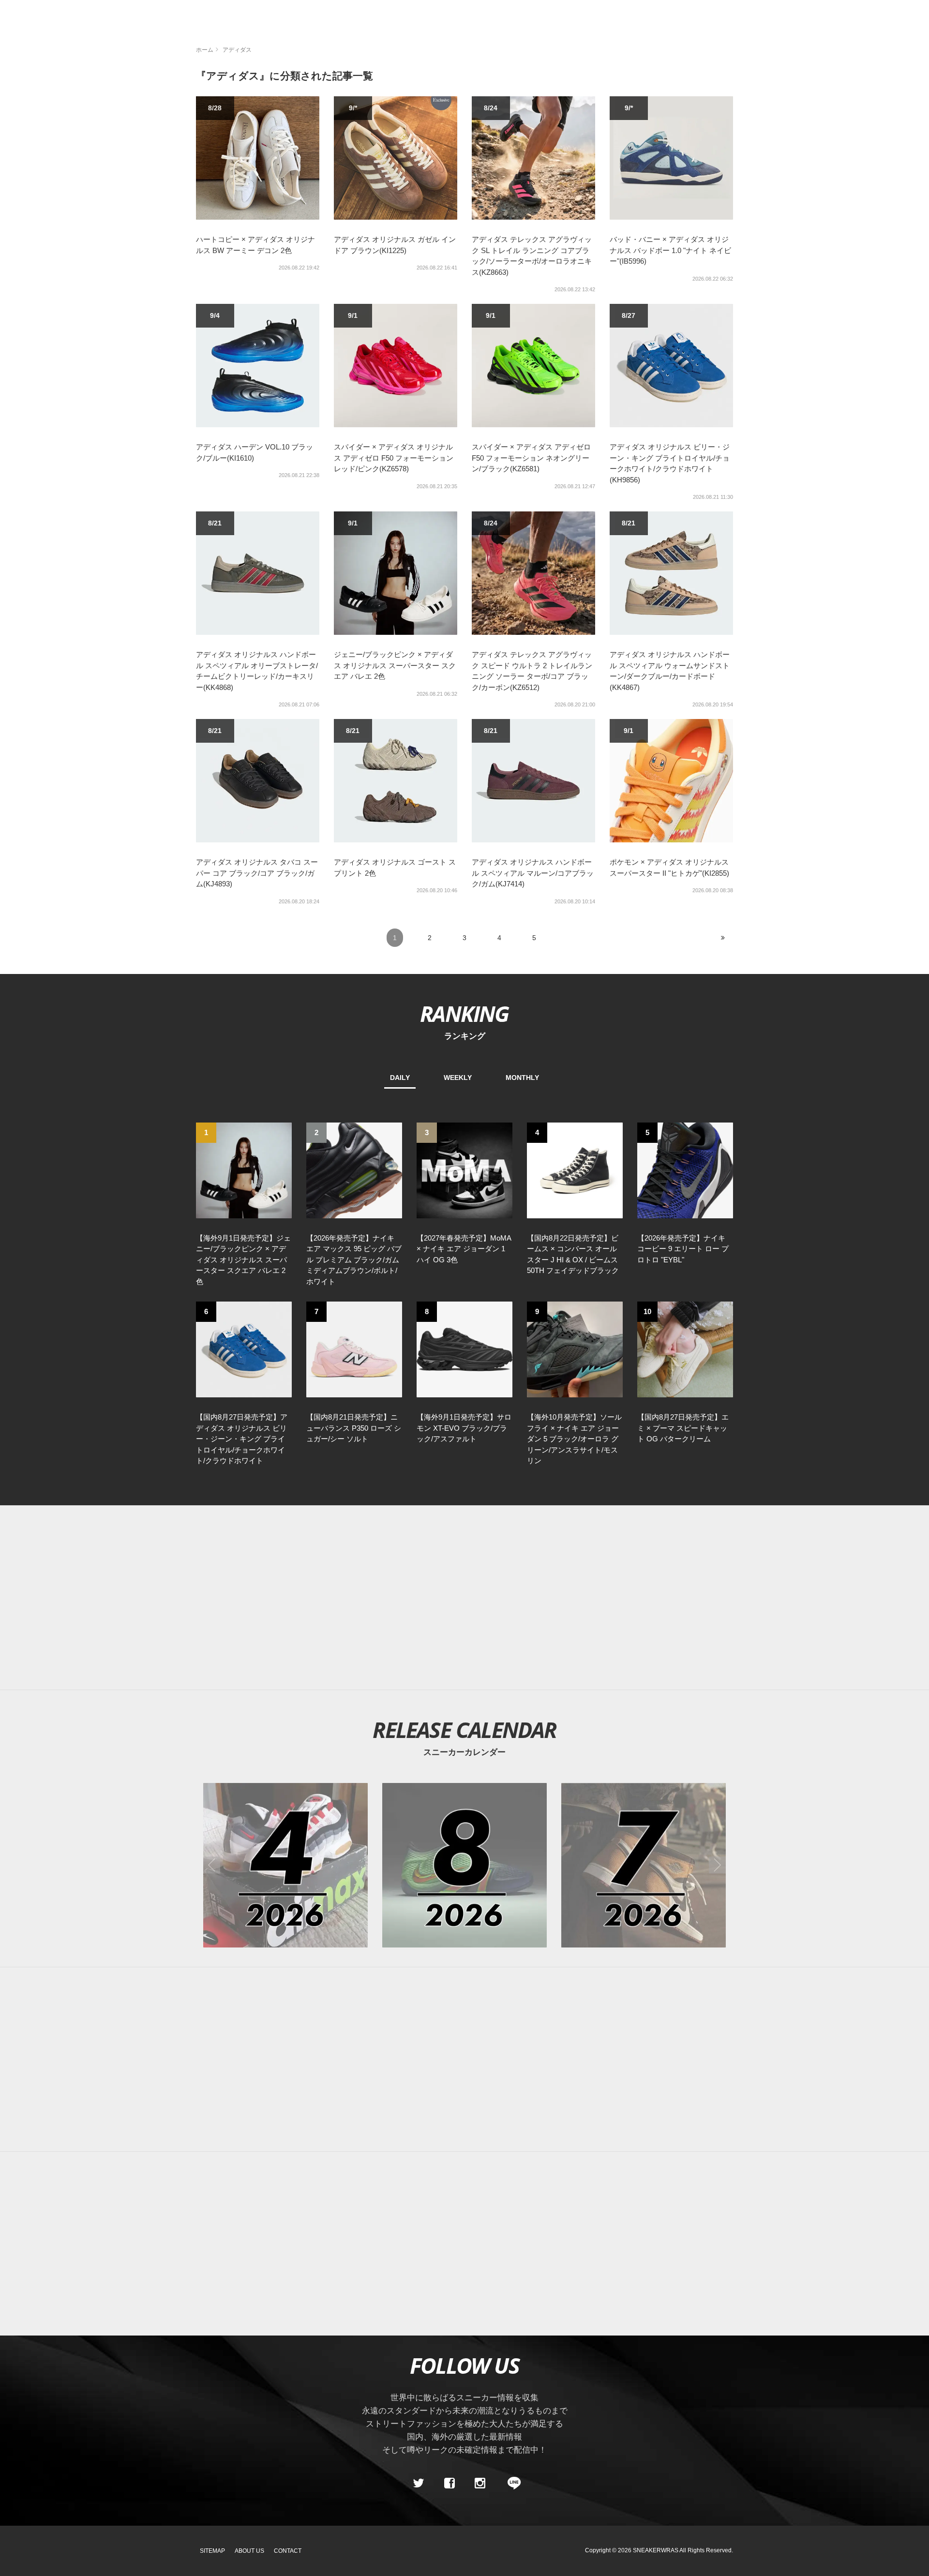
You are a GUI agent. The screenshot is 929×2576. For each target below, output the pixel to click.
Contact (288, 2551)
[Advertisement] (479, 1598)
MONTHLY (522, 1078)
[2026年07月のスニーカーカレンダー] (644, 1865)
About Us (249, 2551)
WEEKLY (458, 1078)
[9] (575, 1349)
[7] (354, 1349)
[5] (685, 1170)
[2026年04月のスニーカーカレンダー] (285, 1865)
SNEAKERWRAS (656, 2550)
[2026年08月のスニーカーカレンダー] (464, 1865)
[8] (464, 1349)
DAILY (400, 1078)
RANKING (464, 1013)
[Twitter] (419, 2483)
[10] (685, 1349)
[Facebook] (449, 2483)
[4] (575, 1170)
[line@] (511, 2483)
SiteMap (212, 2551)
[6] (244, 1349)
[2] (354, 1170)
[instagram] (480, 2483)
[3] (464, 1170)
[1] (244, 1170)
